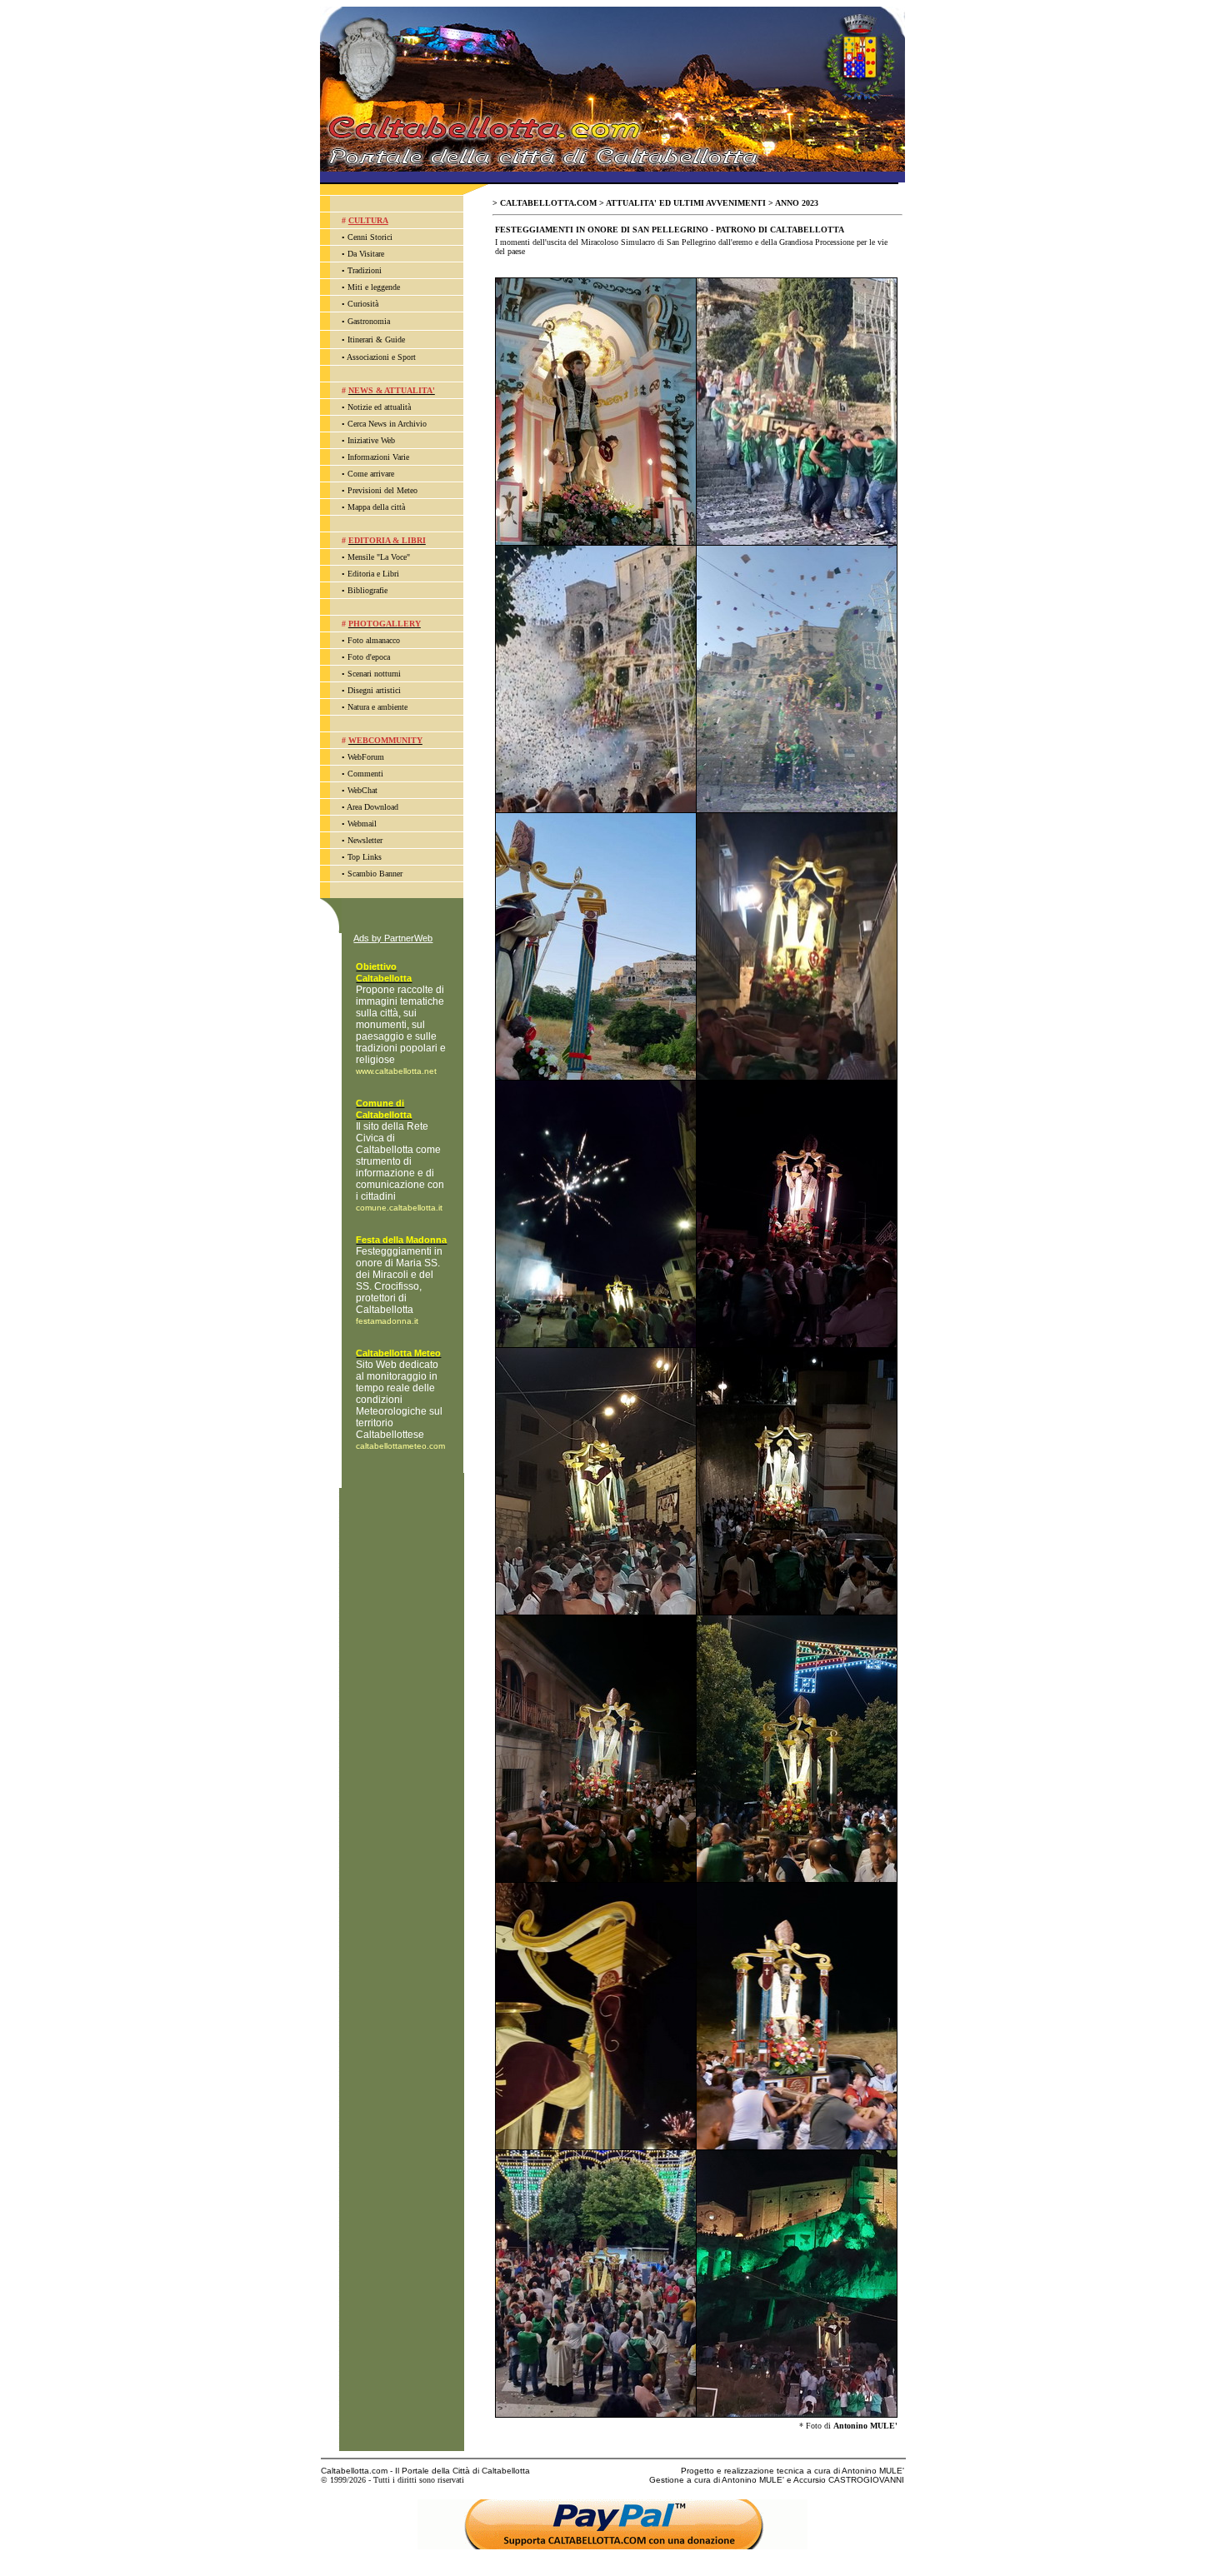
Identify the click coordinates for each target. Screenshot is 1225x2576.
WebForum (366, 757)
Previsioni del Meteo (382, 490)
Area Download (372, 807)
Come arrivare (371, 474)
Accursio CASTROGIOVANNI (849, 2480)
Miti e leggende (374, 287)
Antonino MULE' (865, 2426)
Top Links (365, 857)
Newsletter (365, 840)
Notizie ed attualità (379, 407)
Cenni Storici (370, 237)
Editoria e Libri (373, 574)
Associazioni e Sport (381, 357)
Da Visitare (366, 254)
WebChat (362, 790)
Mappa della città (376, 507)
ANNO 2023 (797, 203)
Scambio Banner (375, 874)
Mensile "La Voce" (379, 557)
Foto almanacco (374, 640)
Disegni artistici (374, 690)
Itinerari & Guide (376, 339)
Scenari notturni (374, 674)
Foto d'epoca (369, 657)
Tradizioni (365, 270)
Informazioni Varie (378, 457)
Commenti (365, 774)
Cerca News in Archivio (387, 424)
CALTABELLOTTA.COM (548, 203)
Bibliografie (367, 590)
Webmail (362, 824)
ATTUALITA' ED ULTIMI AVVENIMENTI (686, 203)
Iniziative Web (371, 440)
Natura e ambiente (377, 707)
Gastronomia (369, 321)
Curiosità (363, 304)
